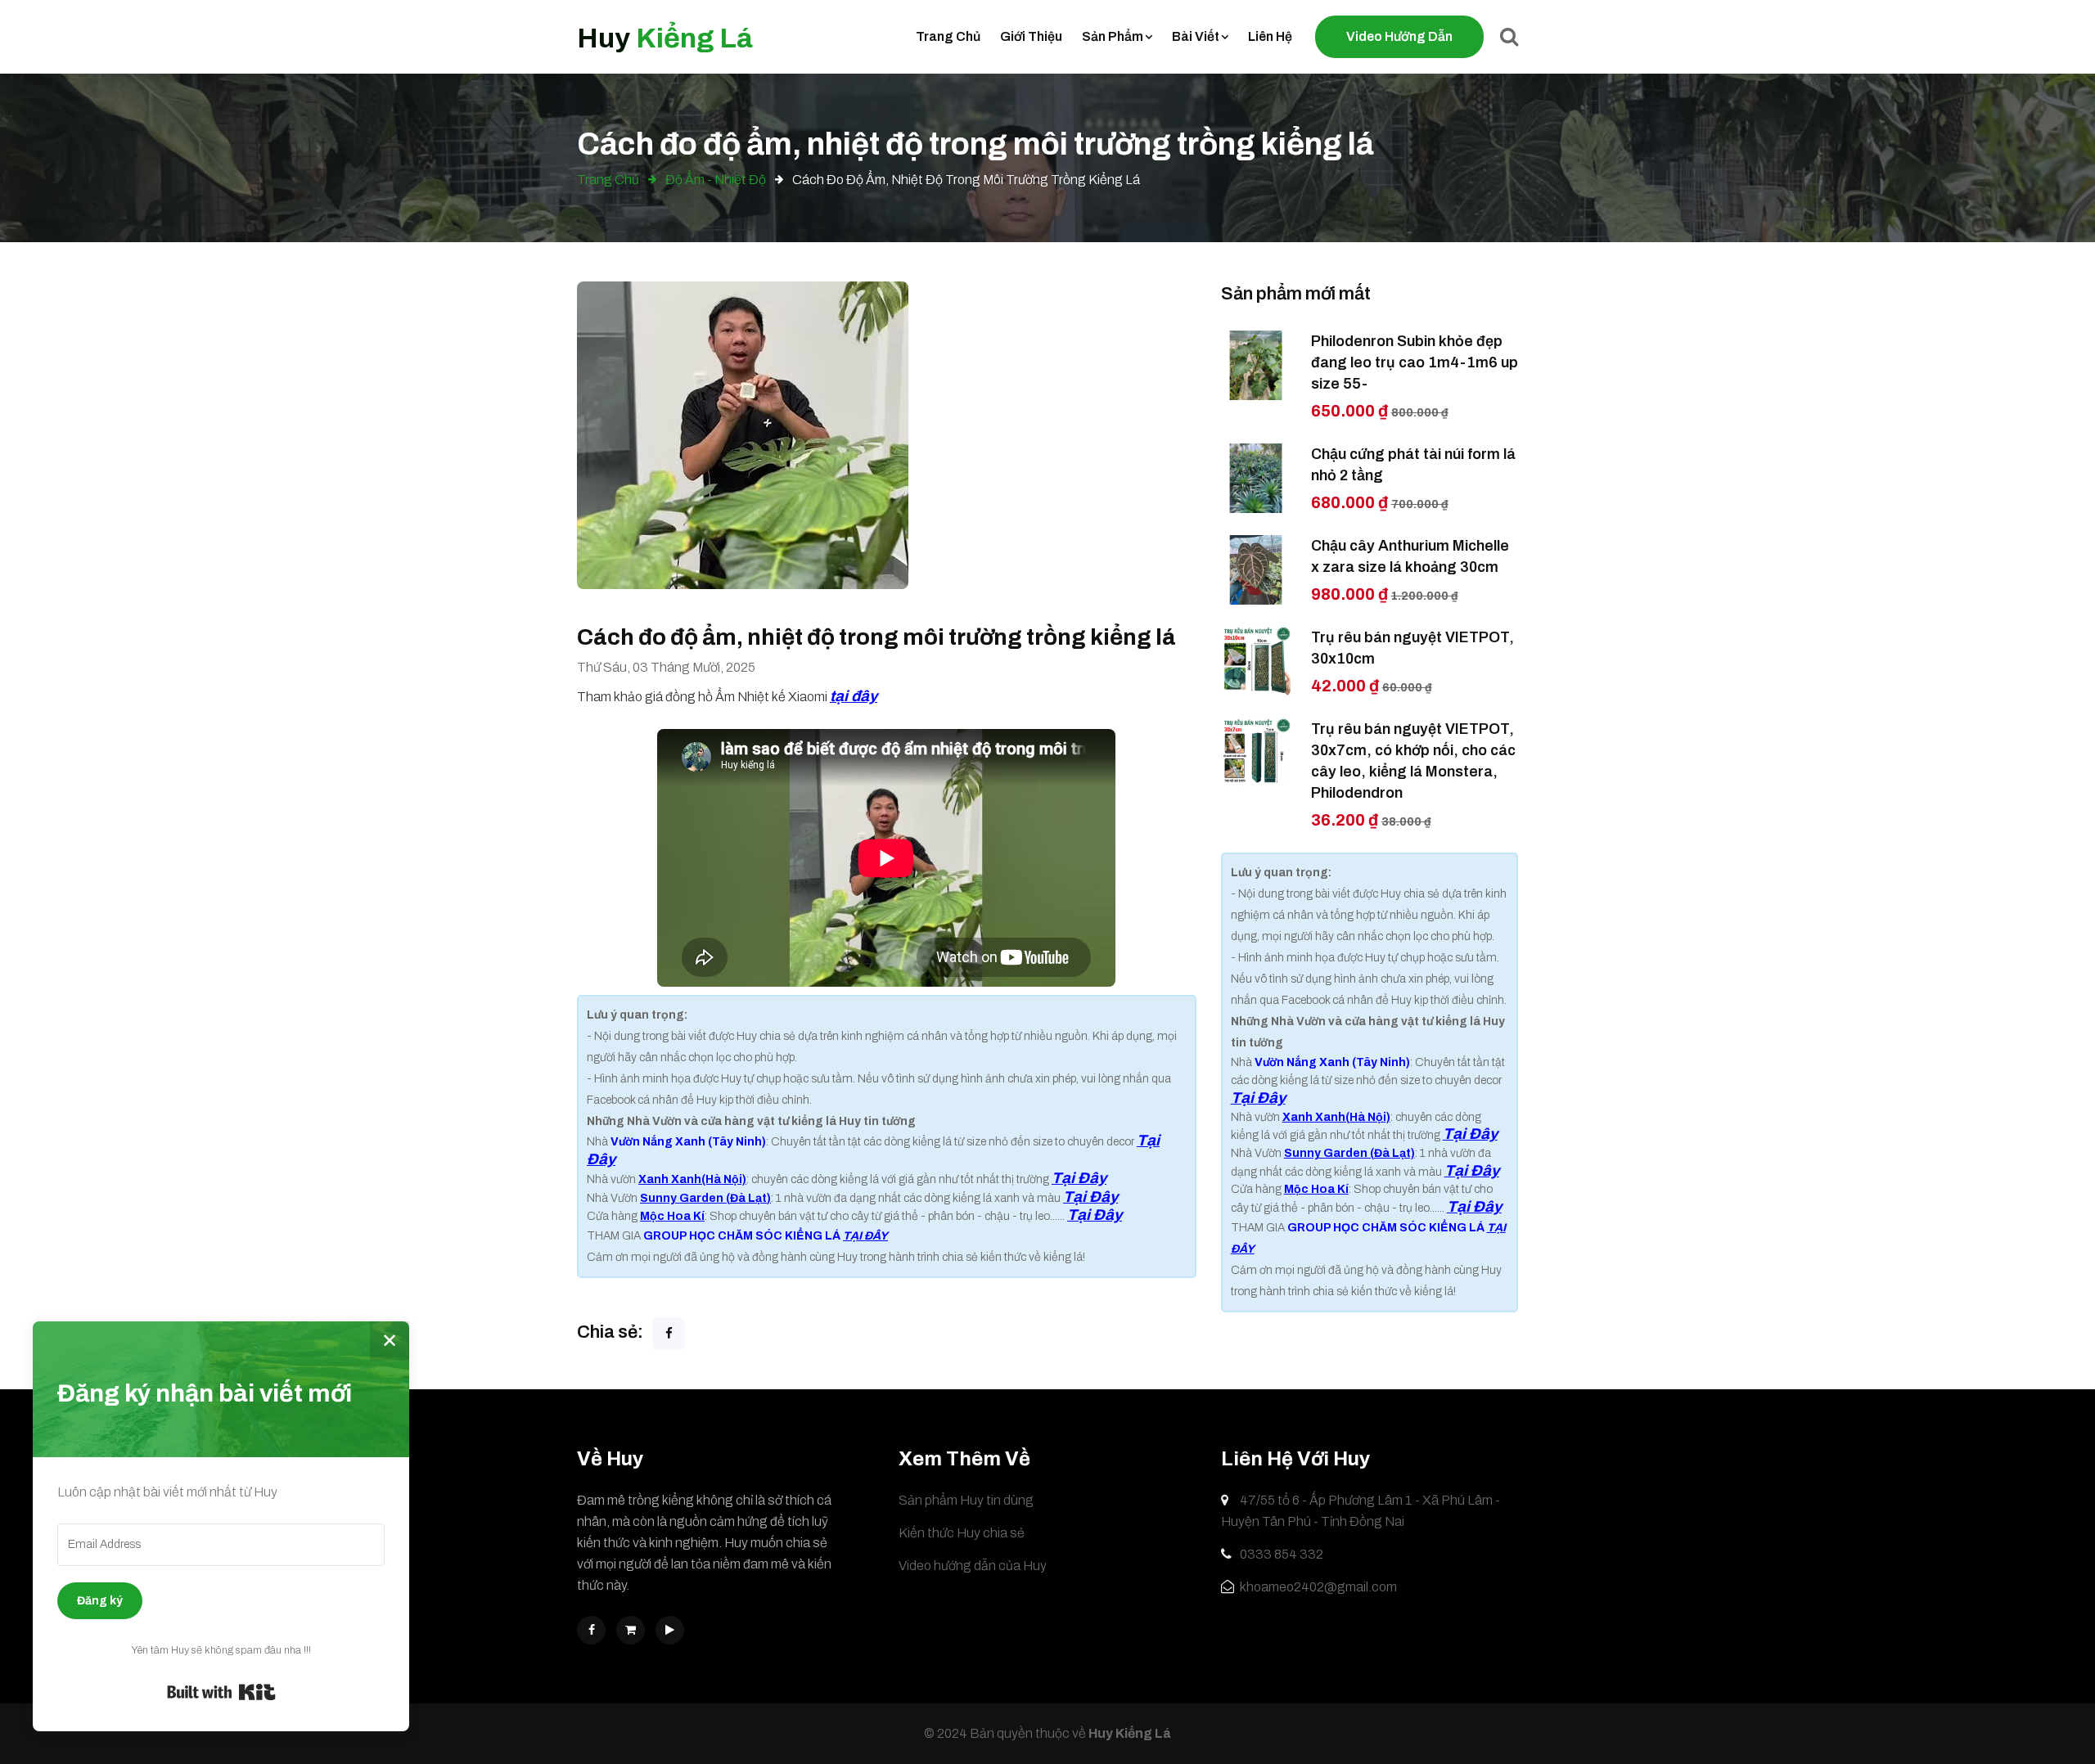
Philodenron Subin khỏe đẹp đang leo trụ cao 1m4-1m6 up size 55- (1415, 362)
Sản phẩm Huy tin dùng (966, 1500)
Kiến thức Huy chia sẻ (962, 1533)
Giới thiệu (1031, 36)
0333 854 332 (1280, 1554)
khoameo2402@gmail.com (1317, 1587)
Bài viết (1196, 36)
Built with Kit (221, 1692)
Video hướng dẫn (1399, 36)
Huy (665, 38)
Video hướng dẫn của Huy (973, 1566)
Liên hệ (1270, 36)
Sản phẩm (1113, 36)
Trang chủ (948, 36)
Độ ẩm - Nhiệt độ (714, 180)
